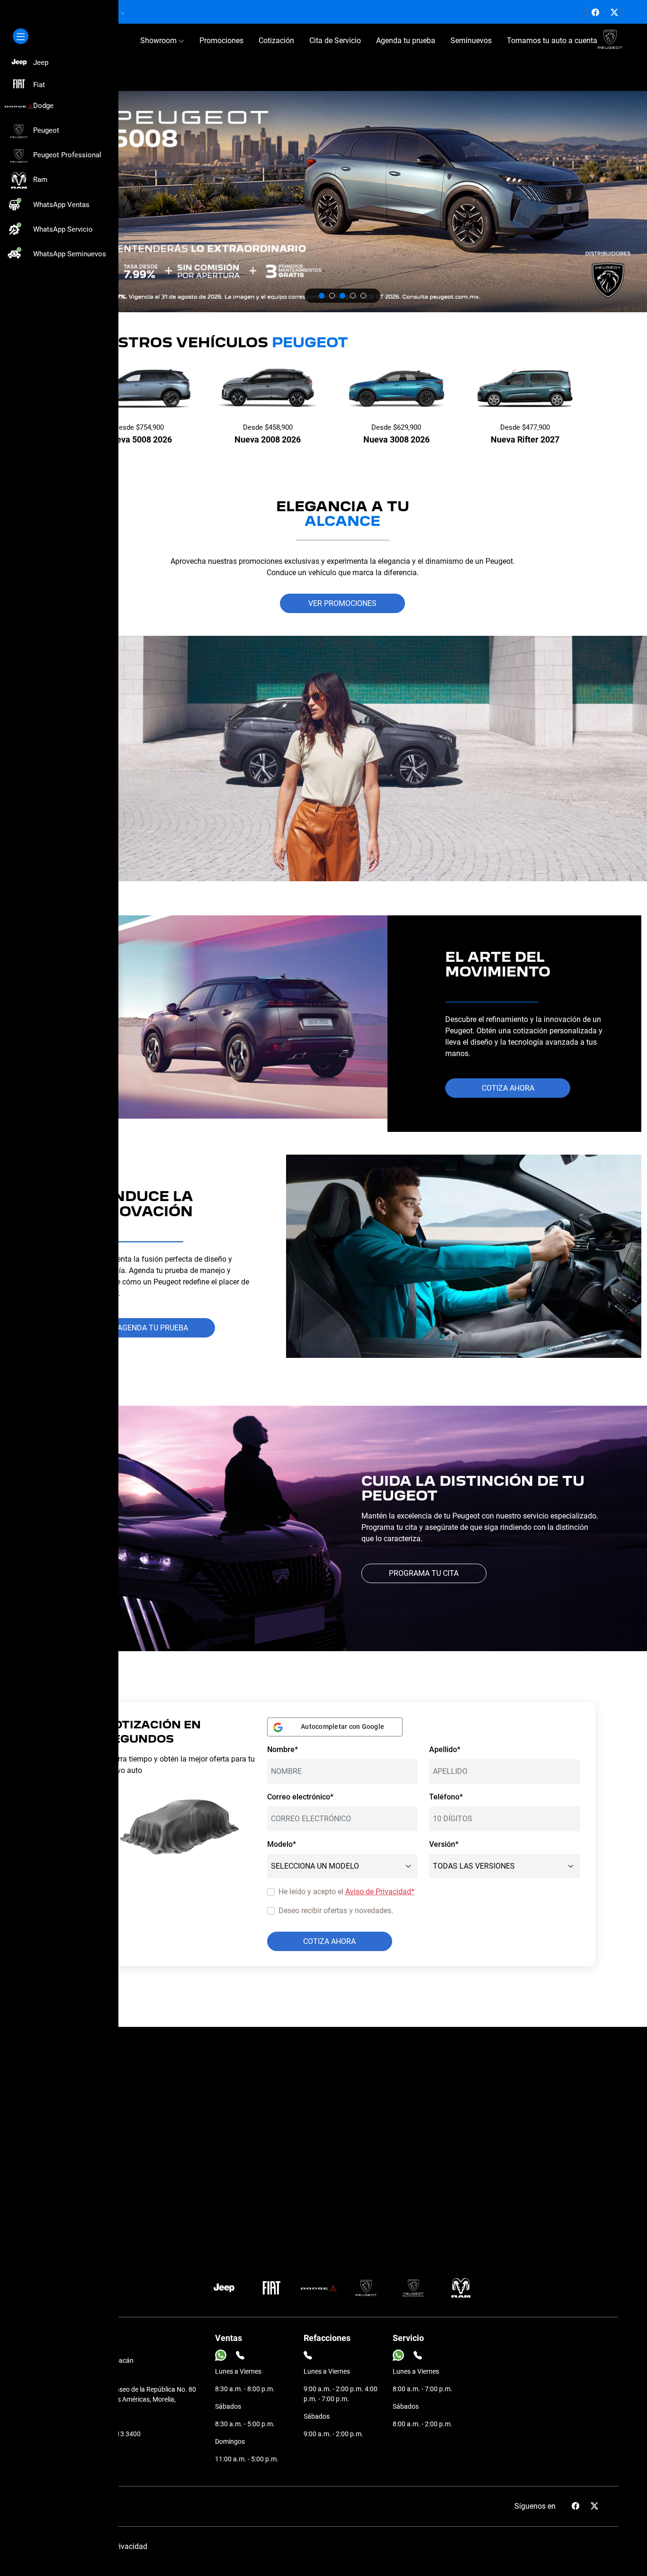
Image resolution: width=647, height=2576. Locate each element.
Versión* (444, 1844)
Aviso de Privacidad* (380, 1892)
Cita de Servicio (335, 41)
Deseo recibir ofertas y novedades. (336, 1911)
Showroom (159, 41)
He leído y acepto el (346, 1892)
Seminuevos (471, 41)
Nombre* (283, 1749)
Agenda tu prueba (406, 41)
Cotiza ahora (508, 1088)
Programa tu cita (424, 1573)
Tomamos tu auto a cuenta (552, 41)
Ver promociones (342, 603)
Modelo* (282, 1844)
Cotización (276, 41)
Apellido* (445, 1749)
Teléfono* (446, 1797)
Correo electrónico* (300, 1797)
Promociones (221, 41)
